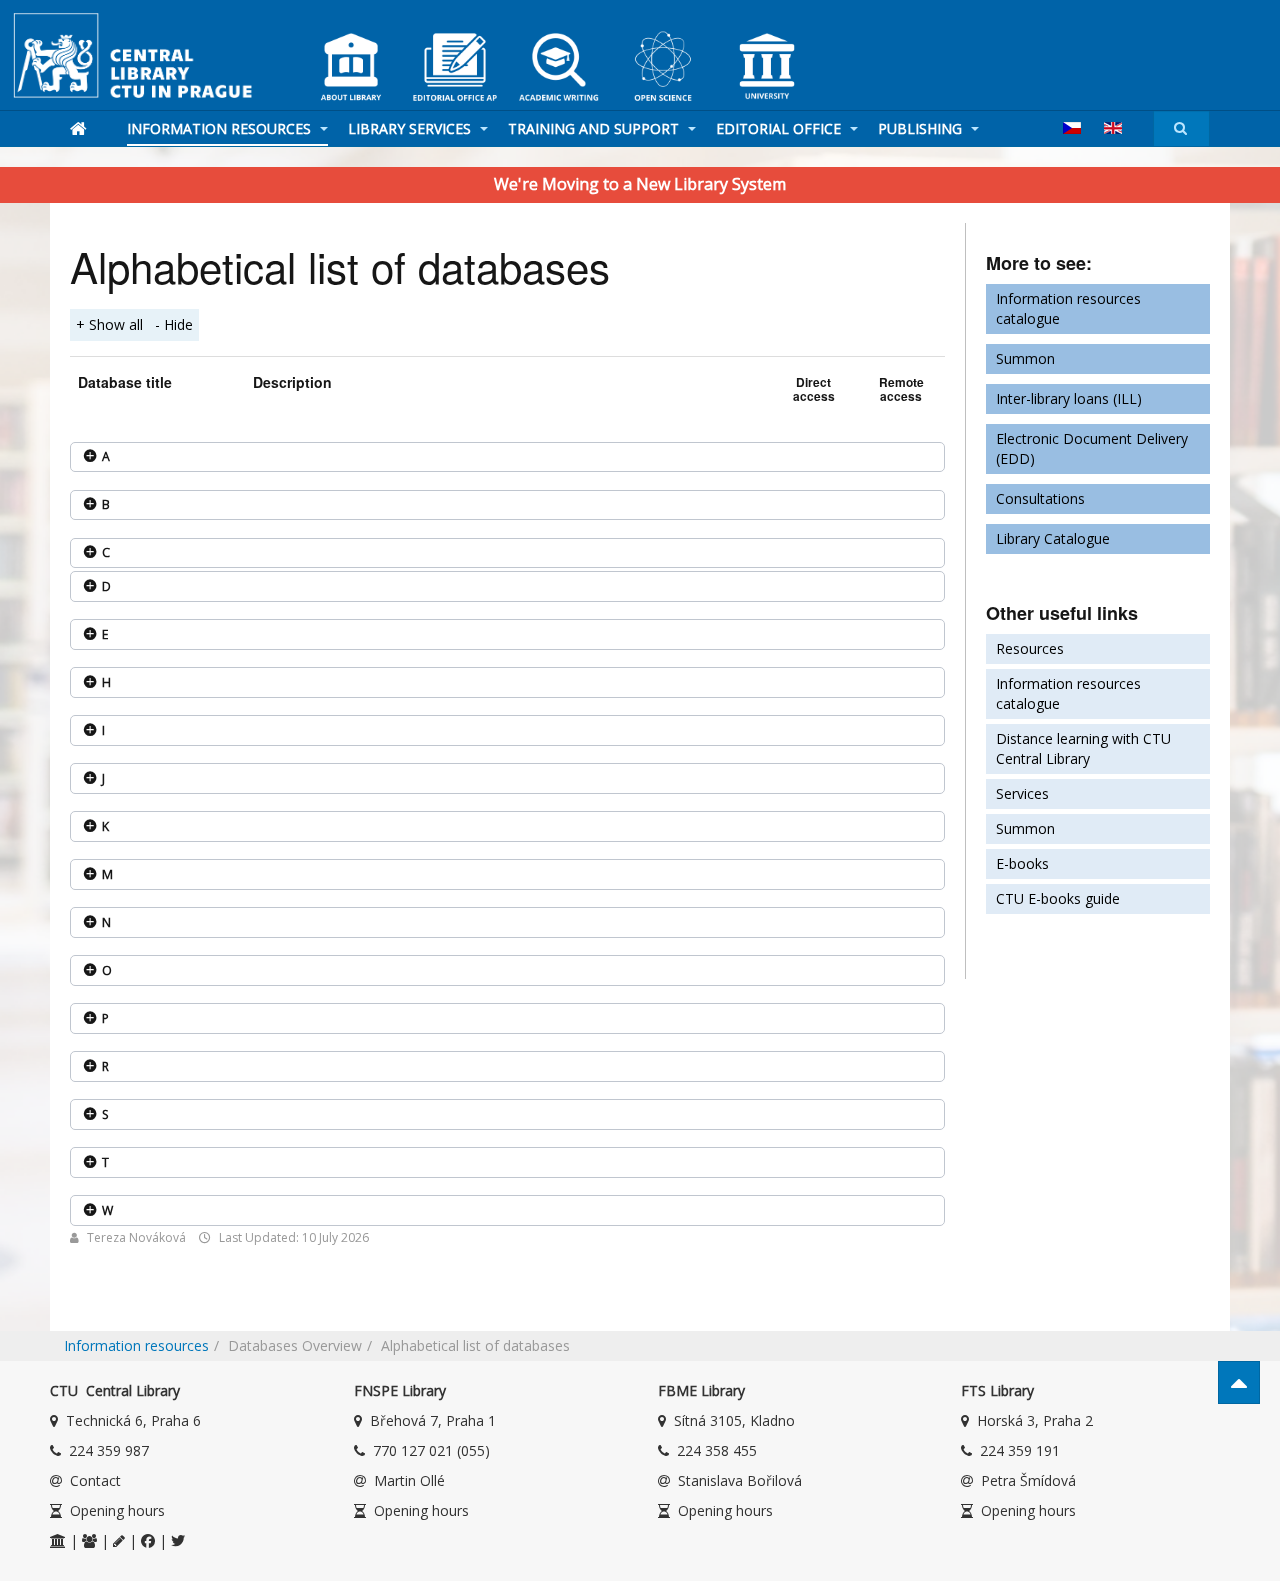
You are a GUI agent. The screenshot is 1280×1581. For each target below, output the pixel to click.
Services (1022, 793)
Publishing (922, 128)
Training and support (595, 128)
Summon (1025, 358)
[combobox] (1181, 128)
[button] (507, 457)
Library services (411, 128)
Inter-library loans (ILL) (1069, 398)
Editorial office (780, 128)
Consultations (1040, 498)
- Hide (174, 324)
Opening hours (117, 1510)
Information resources (221, 128)
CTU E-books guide (1058, 898)
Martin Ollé (409, 1480)
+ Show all (109, 324)
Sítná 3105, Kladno (734, 1420)
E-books (1022, 863)
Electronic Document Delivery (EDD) (1092, 448)
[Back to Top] (1239, 1382)
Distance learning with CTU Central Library (1083, 748)
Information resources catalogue (1068, 308)
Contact (95, 1480)
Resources (1030, 648)
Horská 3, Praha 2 (1035, 1420)
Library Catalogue (1053, 538)
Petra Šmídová (1028, 1480)
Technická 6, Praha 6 (133, 1420)
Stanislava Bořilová (740, 1480)
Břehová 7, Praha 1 (433, 1420)
